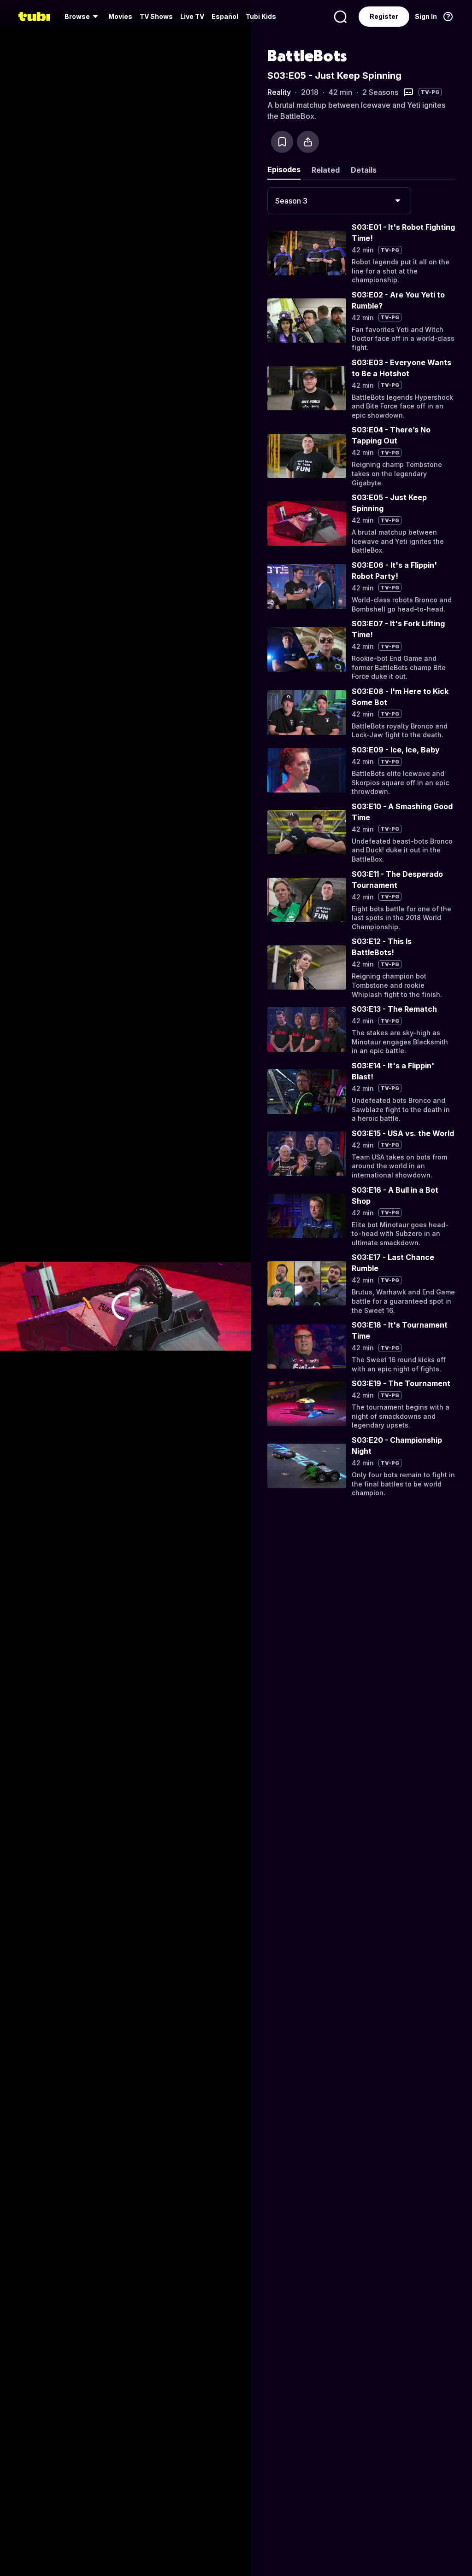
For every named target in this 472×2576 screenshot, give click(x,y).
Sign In (426, 16)
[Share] (308, 142)
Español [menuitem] (225, 16)
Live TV (192, 16)
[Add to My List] (282, 142)
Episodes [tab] (284, 169)
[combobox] (339, 201)
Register (384, 16)
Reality (279, 92)
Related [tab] (326, 170)
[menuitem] (83, 17)
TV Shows (156, 16)
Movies (120, 16)
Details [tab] (364, 170)
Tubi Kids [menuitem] (261, 16)
